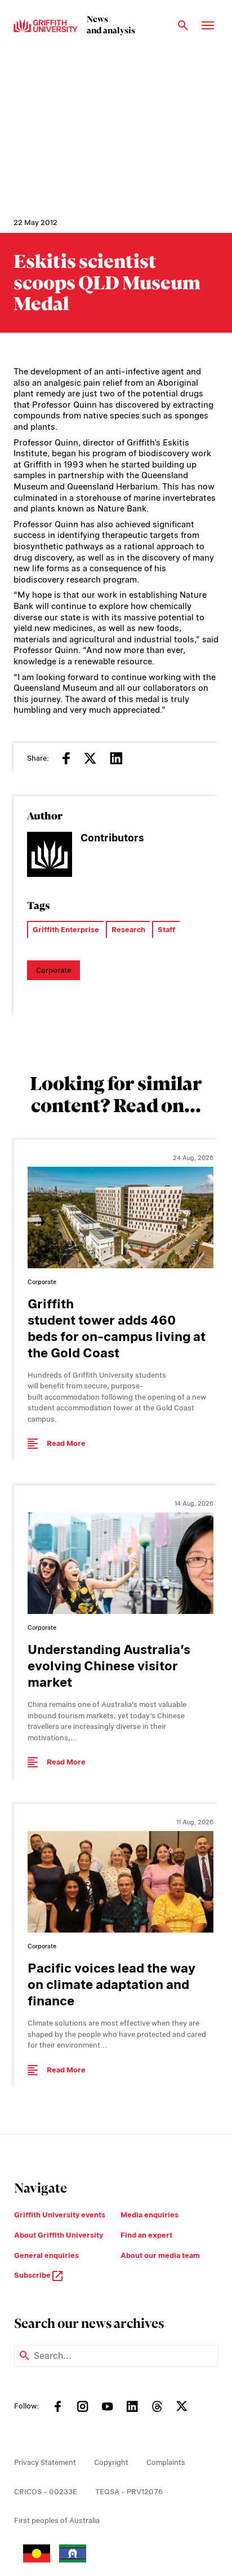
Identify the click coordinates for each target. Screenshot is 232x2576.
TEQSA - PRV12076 (129, 2492)
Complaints (166, 2462)
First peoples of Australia (57, 2520)
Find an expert (146, 2235)
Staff (166, 930)
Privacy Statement (45, 2462)
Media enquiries (150, 2215)
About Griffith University (59, 2235)
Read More (66, 1443)
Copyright (111, 2462)
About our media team (160, 2255)
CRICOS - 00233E (46, 2492)
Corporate (53, 970)
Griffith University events (60, 2215)
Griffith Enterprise (66, 930)
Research (128, 930)
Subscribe (33, 2275)
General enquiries (46, 2255)
